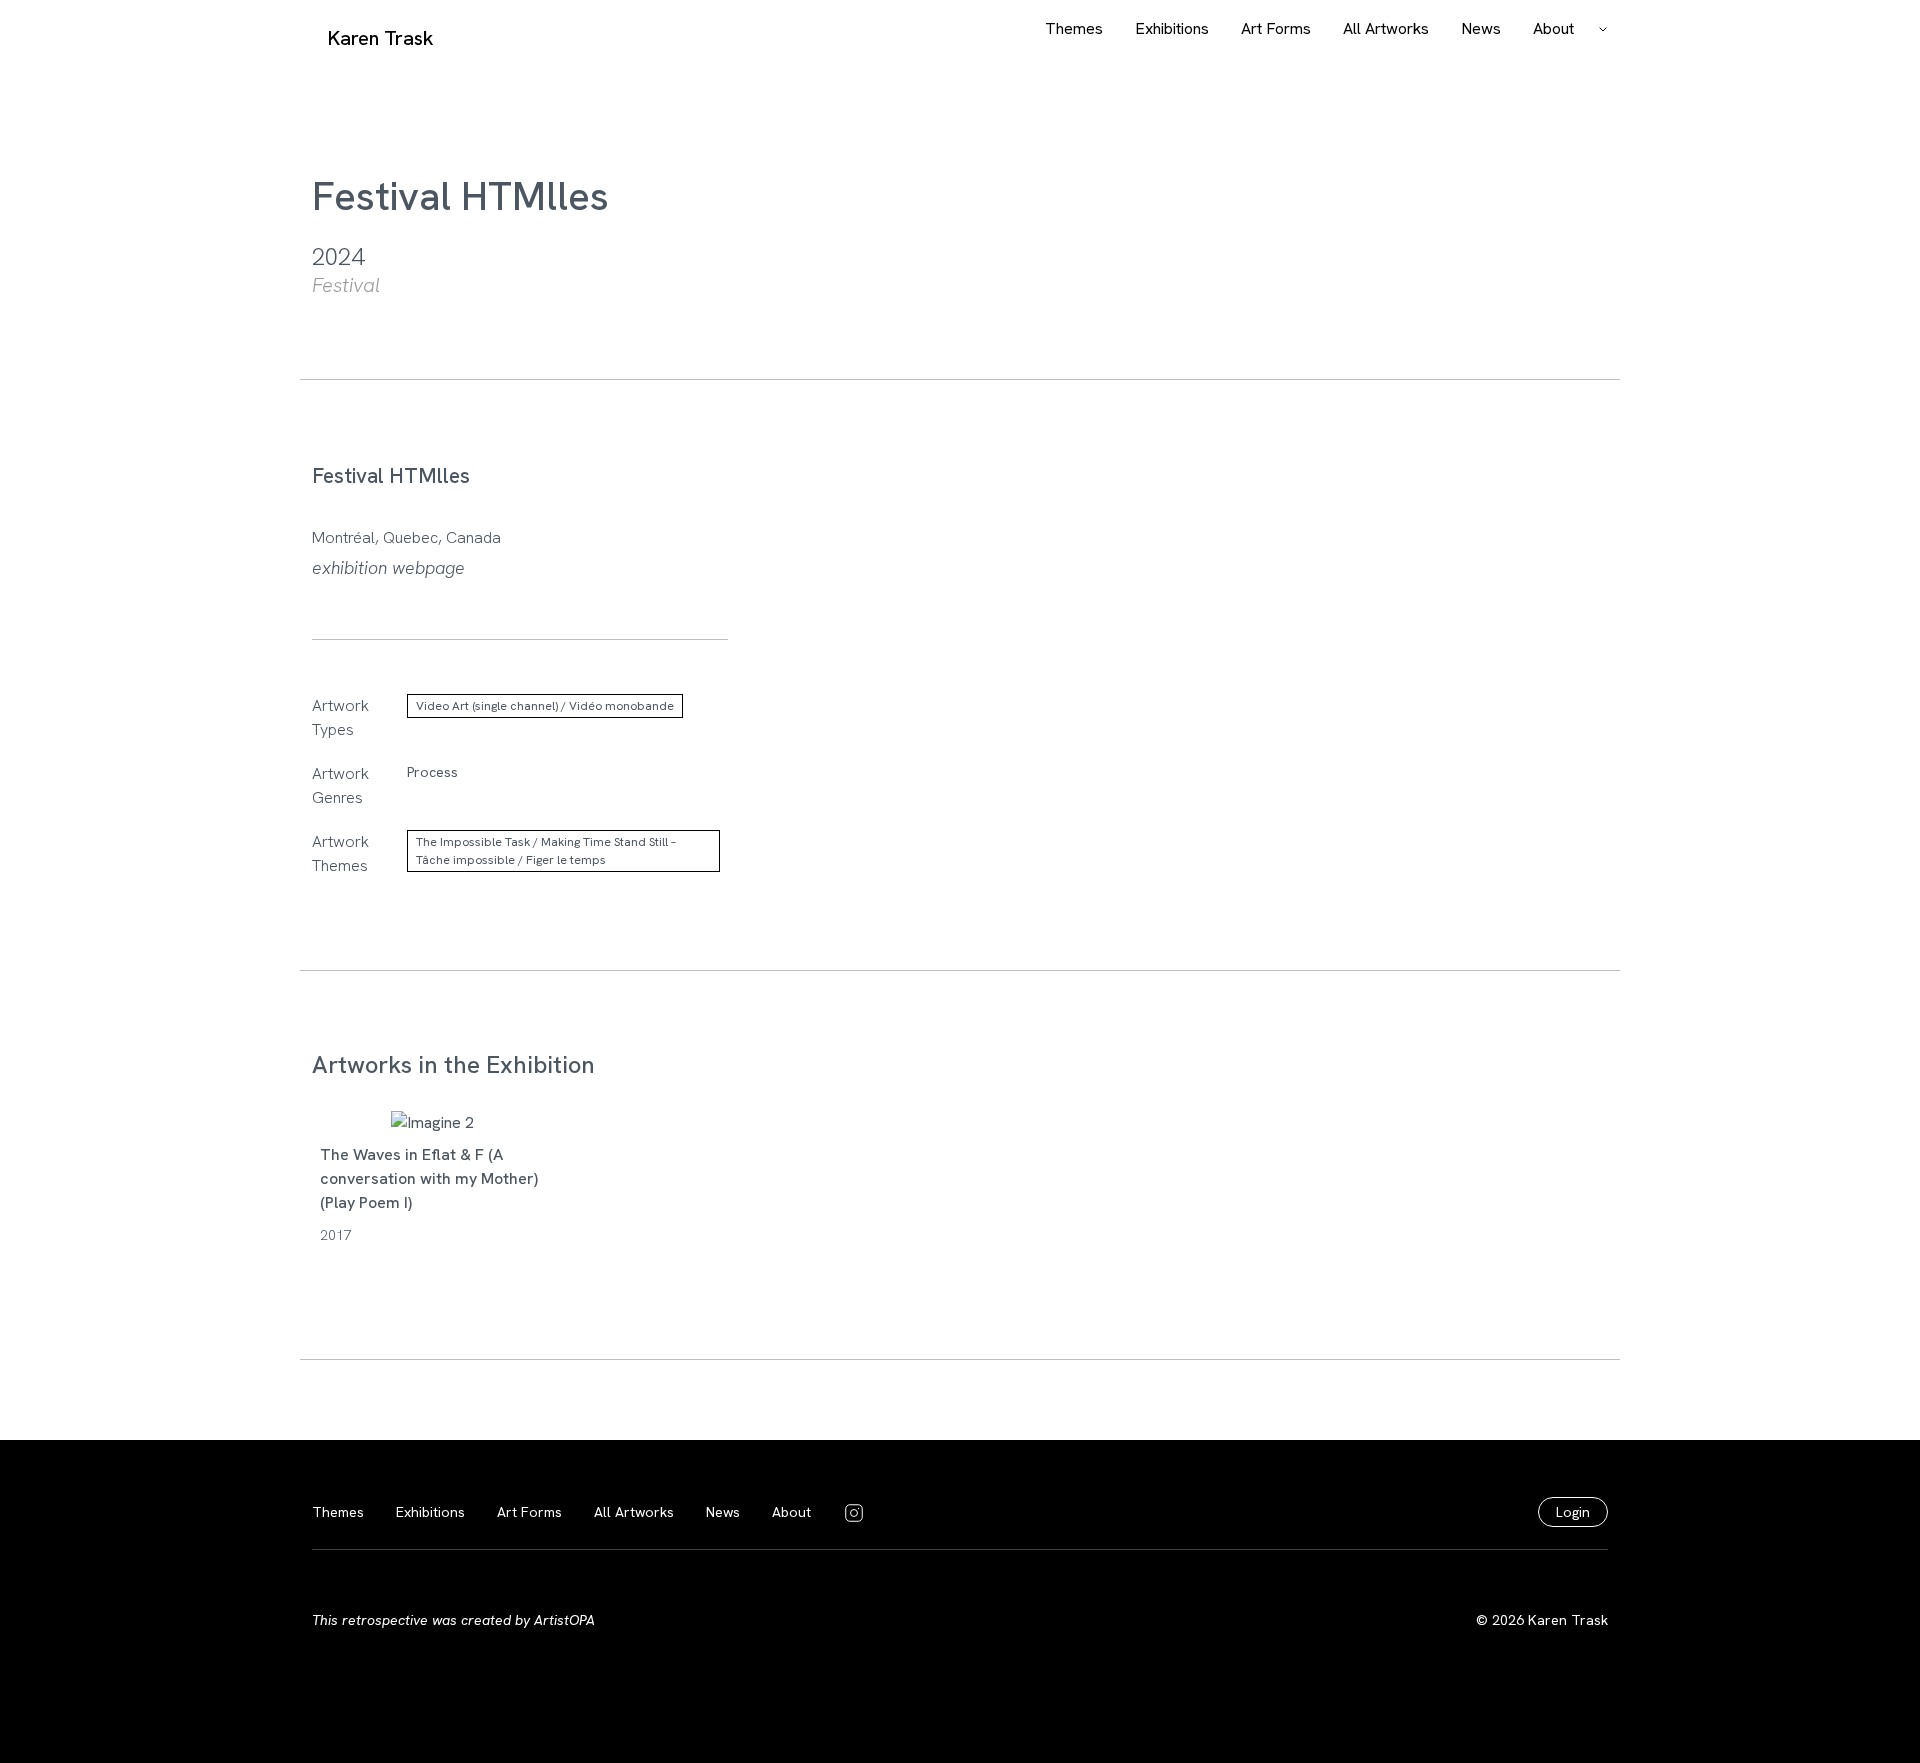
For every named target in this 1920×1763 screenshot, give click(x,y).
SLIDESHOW (432, 1099)
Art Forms (1276, 28)
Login (1573, 1512)
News (1481, 28)
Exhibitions (1172, 28)
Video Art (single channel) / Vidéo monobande (545, 706)
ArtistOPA (564, 1620)
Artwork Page (431, 1146)
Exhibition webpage (388, 567)
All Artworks (1386, 28)
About (1553, 28)
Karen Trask (381, 38)
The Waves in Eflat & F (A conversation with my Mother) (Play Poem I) (429, 1178)
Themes (1074, 28)
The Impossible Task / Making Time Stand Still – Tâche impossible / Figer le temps (546, 851)
